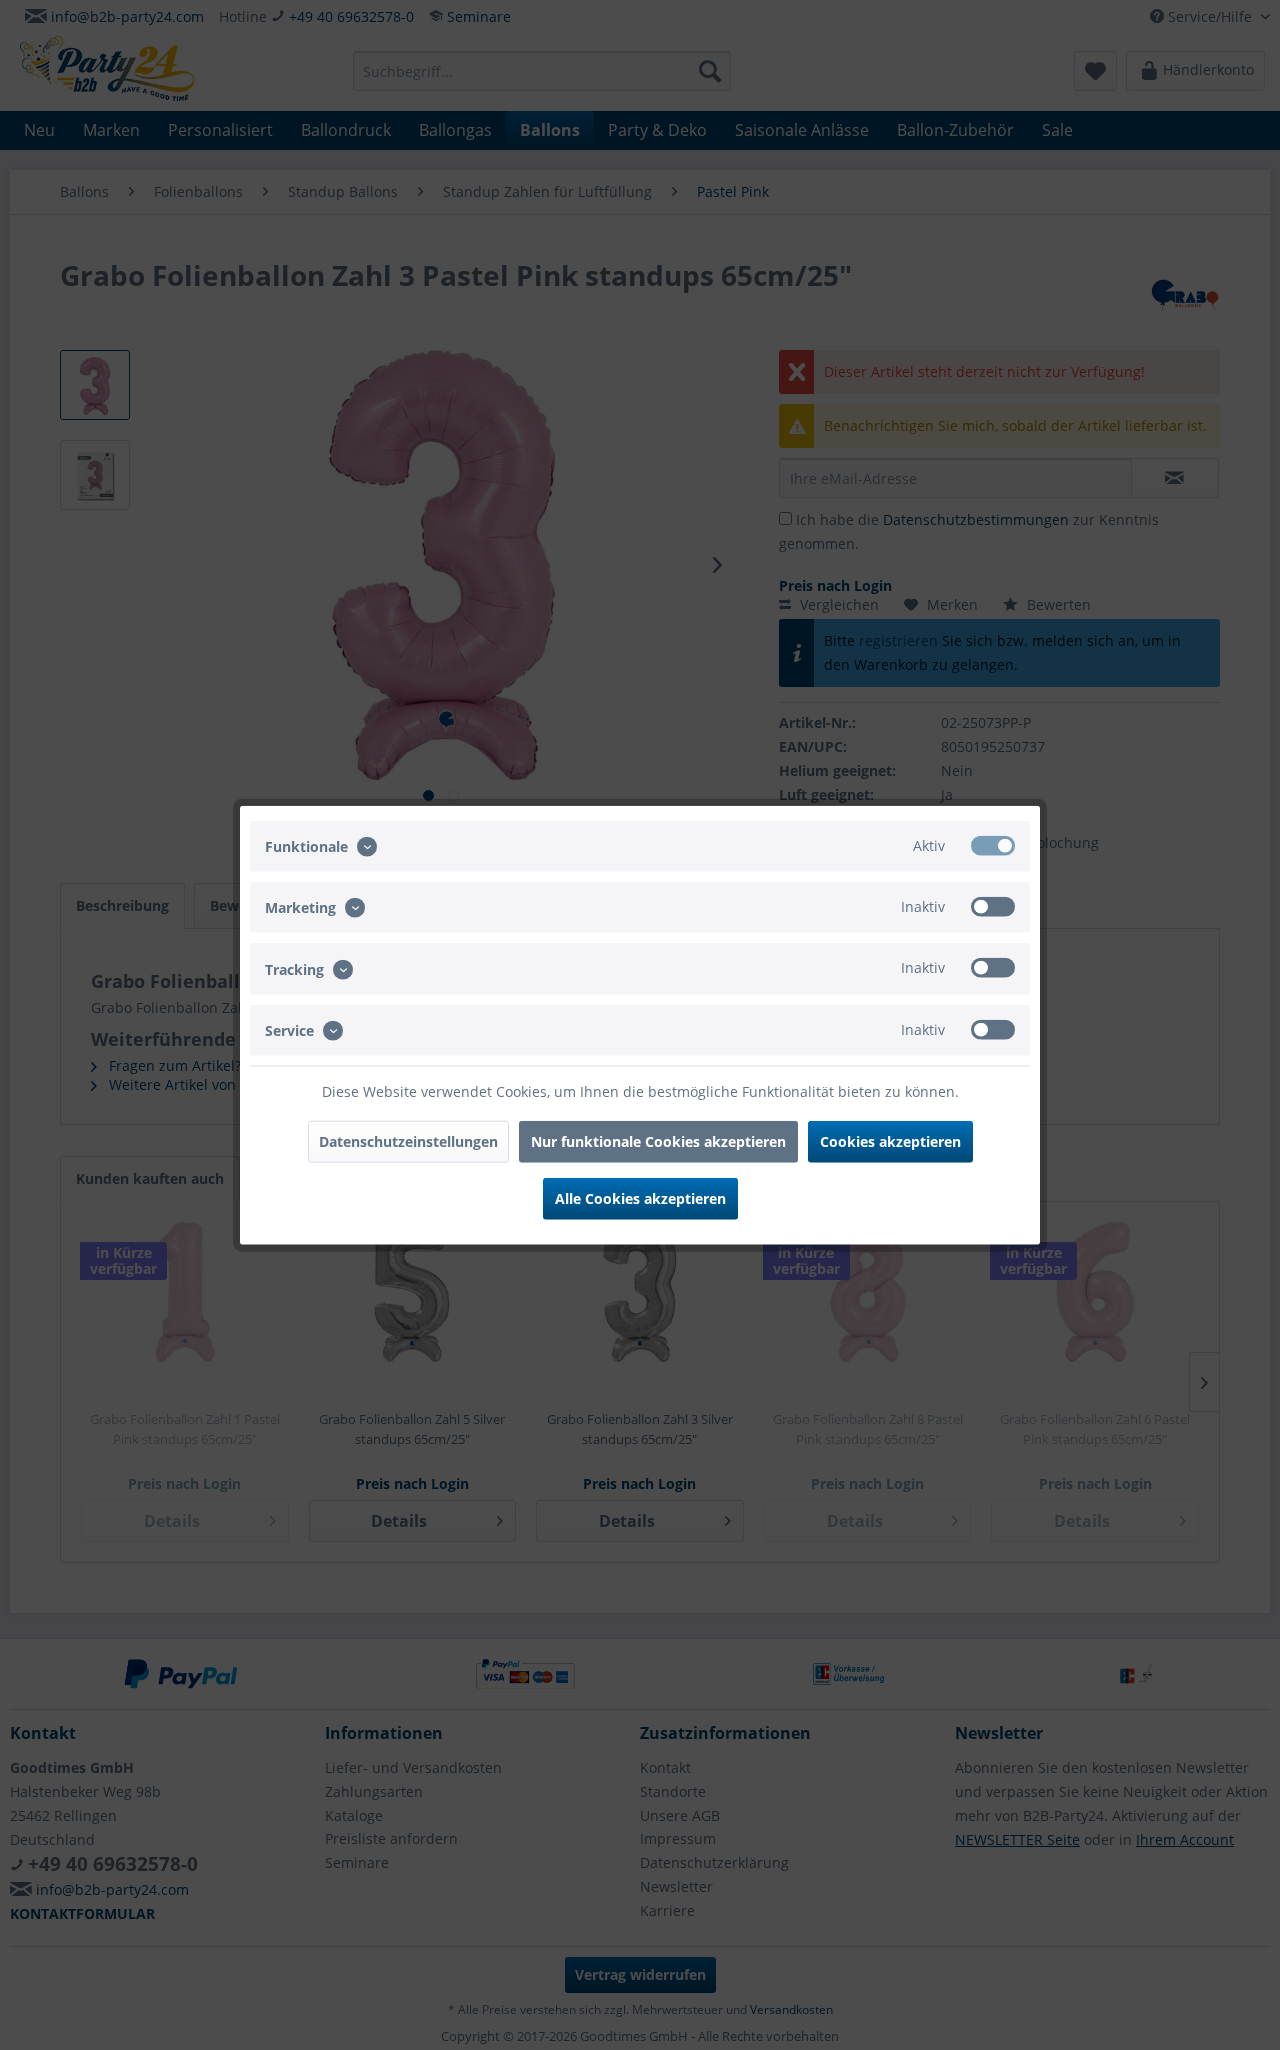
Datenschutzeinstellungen (408, 1140)
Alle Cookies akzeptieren (640, 1197)
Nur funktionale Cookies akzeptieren (658, 1140)
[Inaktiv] (993, 907)
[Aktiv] (993, 846)
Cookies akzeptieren (890, 1140)
